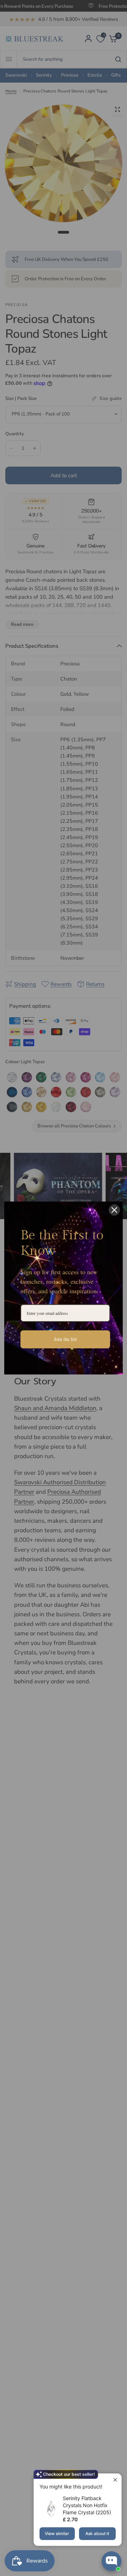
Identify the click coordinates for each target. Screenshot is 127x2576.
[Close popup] (115, 2480)
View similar (57, 2533)
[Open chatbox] (111, 2561)
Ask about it (97, 2533)
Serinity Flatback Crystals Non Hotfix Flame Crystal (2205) (87, 2505)
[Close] (114, 1210)
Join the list (65, 1339)
